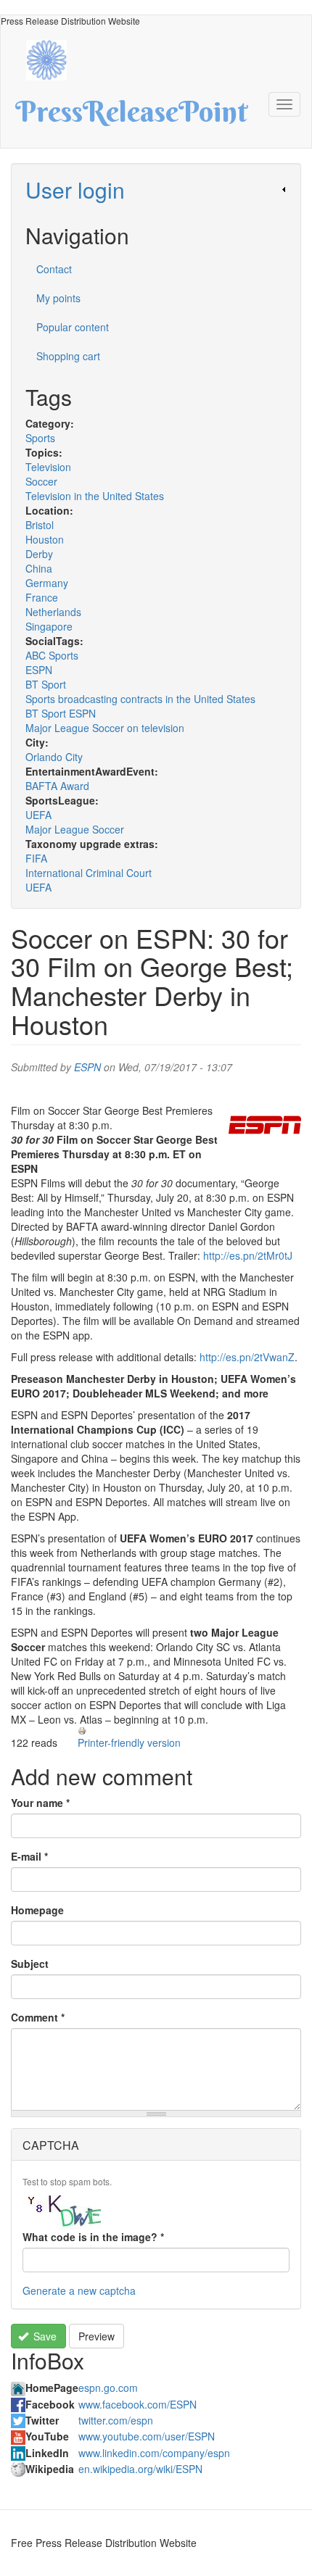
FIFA (36, 858)
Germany (47, 583)
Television (48, 467)
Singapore (49, 626)
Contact (54, 269)
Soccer (41, 481)
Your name (40, 1803)
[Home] (54, 58)
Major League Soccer (75, 829)
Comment (38, 2017)
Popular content (73, 327)
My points (58, 298)
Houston (45, 539)
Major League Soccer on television (105, 728)
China (39, 568)
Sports (40, 438)
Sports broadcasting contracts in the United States (140, 699)
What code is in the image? (93, 2237)
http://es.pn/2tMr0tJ (248, 1255)
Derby (39, 554)
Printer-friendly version (129, 1742)
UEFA (38, 815)
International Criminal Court (89, 873)
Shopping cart (68, 356)
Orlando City (54, 757)
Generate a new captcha (79, 2290)
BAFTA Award (57, 786)
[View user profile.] (265, 1125)
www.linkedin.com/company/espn (154, 2453)
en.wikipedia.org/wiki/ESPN (140, 2469)
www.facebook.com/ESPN (137, 2404)
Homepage (37, 1910)
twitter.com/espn (116, 2420)
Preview (97, 2336)
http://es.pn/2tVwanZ (247, 1357)
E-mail (29, 1856)
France (42, 597)
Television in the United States (95, 496)
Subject (30, 1964)
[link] (156, 190)
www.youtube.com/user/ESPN (147, 2436)
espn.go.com (108, 2388)
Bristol (40, 525)
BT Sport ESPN (61, 713)
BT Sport (46, 684)
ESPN (39, 670)
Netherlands (53, 612)
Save (44, 2336)
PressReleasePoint (131, 117)
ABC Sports (52, 655)
